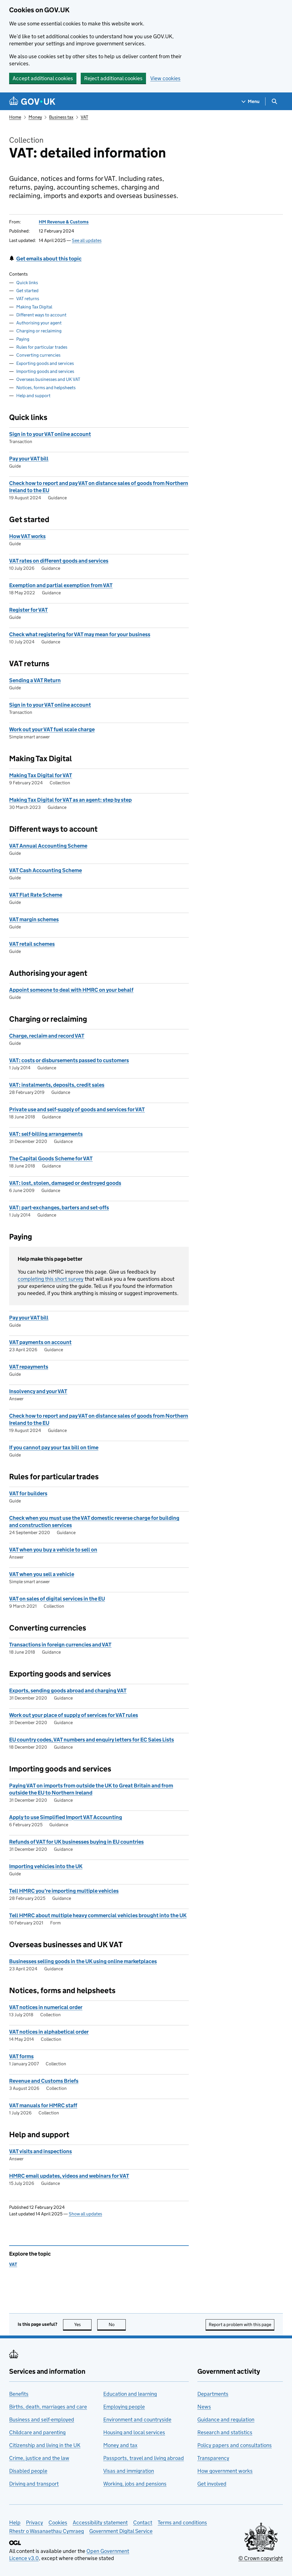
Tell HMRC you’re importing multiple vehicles (64, 1891)
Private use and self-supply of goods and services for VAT (77, 1109)
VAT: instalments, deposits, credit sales (57, 1085)
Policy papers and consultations (235, 2445)
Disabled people (28, 2471)
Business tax (61, 117)
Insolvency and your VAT (38, 1391)
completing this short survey (51, 1279)
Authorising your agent (39, 323)
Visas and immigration (129, 2471)
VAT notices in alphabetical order (49, 2032)
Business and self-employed (42, 2420)
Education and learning (130, 2394)
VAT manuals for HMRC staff (43, 2105)
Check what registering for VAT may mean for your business (80, 634)
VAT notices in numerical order (46, 2007)
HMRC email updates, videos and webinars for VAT (69, 2176)
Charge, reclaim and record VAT (47, 1036)
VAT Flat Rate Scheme (36, 895)
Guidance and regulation (226, 2420)
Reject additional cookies (113, 78)
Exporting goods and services (45, 363)
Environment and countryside (137, 2420)
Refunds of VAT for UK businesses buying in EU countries (76, 1842)
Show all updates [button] (85, 2214)
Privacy (35, 2523)
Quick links (27, 283)
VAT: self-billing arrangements (46, 1134)
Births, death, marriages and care (48, 2407)
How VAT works (27, 536)
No (117, 2325)
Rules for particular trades (42, 347)
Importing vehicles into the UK (46, 1866)
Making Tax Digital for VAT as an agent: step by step (70, 800)
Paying (23, 339)
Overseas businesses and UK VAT (48, 379)
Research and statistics (225, 2432)
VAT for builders (28, 1493)
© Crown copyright (261, 2558)
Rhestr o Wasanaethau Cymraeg (46, 2531)
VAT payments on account (40, 1342)
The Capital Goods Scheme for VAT (51, 1158)
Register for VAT (29, 610)
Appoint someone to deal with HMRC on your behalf (71, 990)
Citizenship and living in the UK (45, 2445)
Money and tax (120, 2445)
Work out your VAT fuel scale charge (52, 729)
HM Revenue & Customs (64, 222)
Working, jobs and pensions (135, 2484)
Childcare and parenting (37, 2432)
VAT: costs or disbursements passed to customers (69, 1060)
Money (35, 117)
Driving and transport (34, 2484)
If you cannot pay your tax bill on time (54, 1447)
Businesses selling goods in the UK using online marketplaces (83, 1961)
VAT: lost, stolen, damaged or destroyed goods (65, 1183)
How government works (225, 2471)
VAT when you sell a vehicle (42, 1574)
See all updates (87, 240)
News (204, 2407)
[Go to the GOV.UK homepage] (32, 101)
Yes (83, 2325)
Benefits (19, 2394)
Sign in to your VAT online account (50, 434)
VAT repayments (29, 1367)
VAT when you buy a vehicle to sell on (53, 1550)
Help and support (33, 396)
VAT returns (28, 299)
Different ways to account (41, 315)
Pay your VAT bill (29, 459)
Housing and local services (134, 2432)
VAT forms (21, 2056)
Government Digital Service (121, 2531)
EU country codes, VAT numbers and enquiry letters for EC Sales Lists (92, 1740)
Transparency (213, 2458)
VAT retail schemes (32, 944)
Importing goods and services (45, 371)
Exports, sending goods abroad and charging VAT (68, 1691)
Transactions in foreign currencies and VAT (60, 1645)
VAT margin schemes (34, 919)
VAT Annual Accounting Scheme (48, 846)
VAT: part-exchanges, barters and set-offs (59, 1208)
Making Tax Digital (34, 307)
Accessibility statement (100, 2523)
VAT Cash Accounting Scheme (45, 870)
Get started (27, 291)
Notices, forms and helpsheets (46, 388)
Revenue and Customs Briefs (44, 2081)
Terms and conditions (182, 2523)
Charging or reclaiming (39, 331)
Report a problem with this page (240, 2325)
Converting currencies (38, 355)
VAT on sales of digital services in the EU (57, 1599)
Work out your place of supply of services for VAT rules (74, 1715)
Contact (143, 2523)
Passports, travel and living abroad (144, 2458)
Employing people (124, 2407)
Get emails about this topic (49, 259)
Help (15, 2523)
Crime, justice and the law (39, 2458)
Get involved (212, 2484)
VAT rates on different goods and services (59, 561)
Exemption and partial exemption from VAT (61, 585)
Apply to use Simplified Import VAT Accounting (66, 1817)
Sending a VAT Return (35, 680)
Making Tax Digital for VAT (41, 775)
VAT (84, 117)
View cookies (165, 78)
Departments (213, 2394)
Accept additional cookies (43, 78)
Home (15, 117)
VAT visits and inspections (40, 2151)
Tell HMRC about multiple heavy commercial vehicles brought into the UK (98, 1915)
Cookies (58, 2523)
